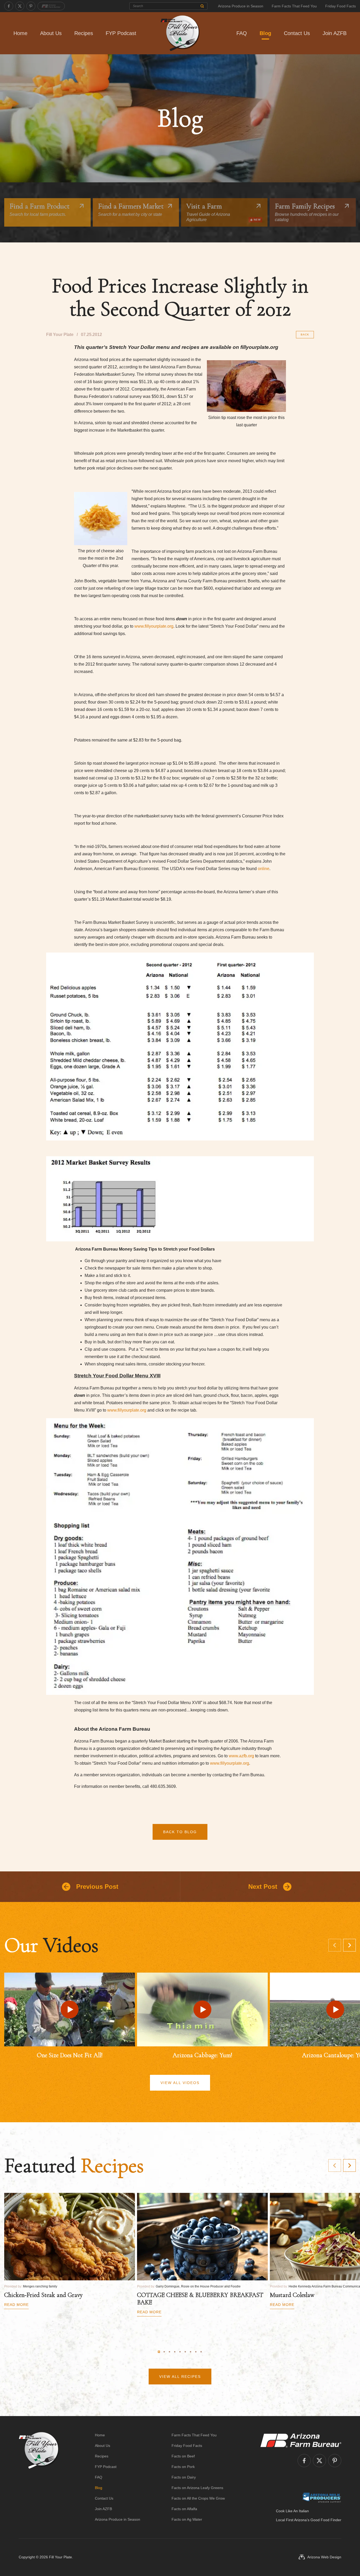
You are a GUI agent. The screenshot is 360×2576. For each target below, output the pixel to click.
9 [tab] (201, 2352)
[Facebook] (9, 6)
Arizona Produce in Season (241, 6)
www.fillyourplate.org (154, 626)
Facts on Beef (183, 2456)
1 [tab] (159, 2352)
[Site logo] (39, 2477)
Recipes (84, 33)
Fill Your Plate (60, 2557)
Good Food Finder (326, 2520)
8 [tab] (196, 2352)
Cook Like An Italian (292, 2511)
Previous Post (97, 1887)
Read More (16, 2305)
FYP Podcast (121, 33)
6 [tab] (185, 2352)
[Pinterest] (31, 6)
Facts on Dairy (184, 2477)
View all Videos (180, 2083)
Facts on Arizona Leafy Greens (197, 2488)
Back (305, 335)
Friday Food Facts (340, 6)
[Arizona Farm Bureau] (51, 6)
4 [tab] (175, 2352)
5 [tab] (180, 2352)
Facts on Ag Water (187, 2519)
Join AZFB (335, 33)
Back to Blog (180, 1832)
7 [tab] (191, 2352)
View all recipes (180, 2377)
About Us (51, 33)
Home (20, 33)
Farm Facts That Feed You (294, 6)
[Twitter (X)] (20, 6)
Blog (265, 33)
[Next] (349, 1945)
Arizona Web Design (324, 2557)
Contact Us (297, 33)
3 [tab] (169, 2352)
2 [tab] (164, 2352)
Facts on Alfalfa (184, 2509)
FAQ (242, 33)
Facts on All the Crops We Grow (198, 2498)
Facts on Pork (183, 2467)
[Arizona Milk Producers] (322, 2497)
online (264, 869)
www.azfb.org (241, 1756)
